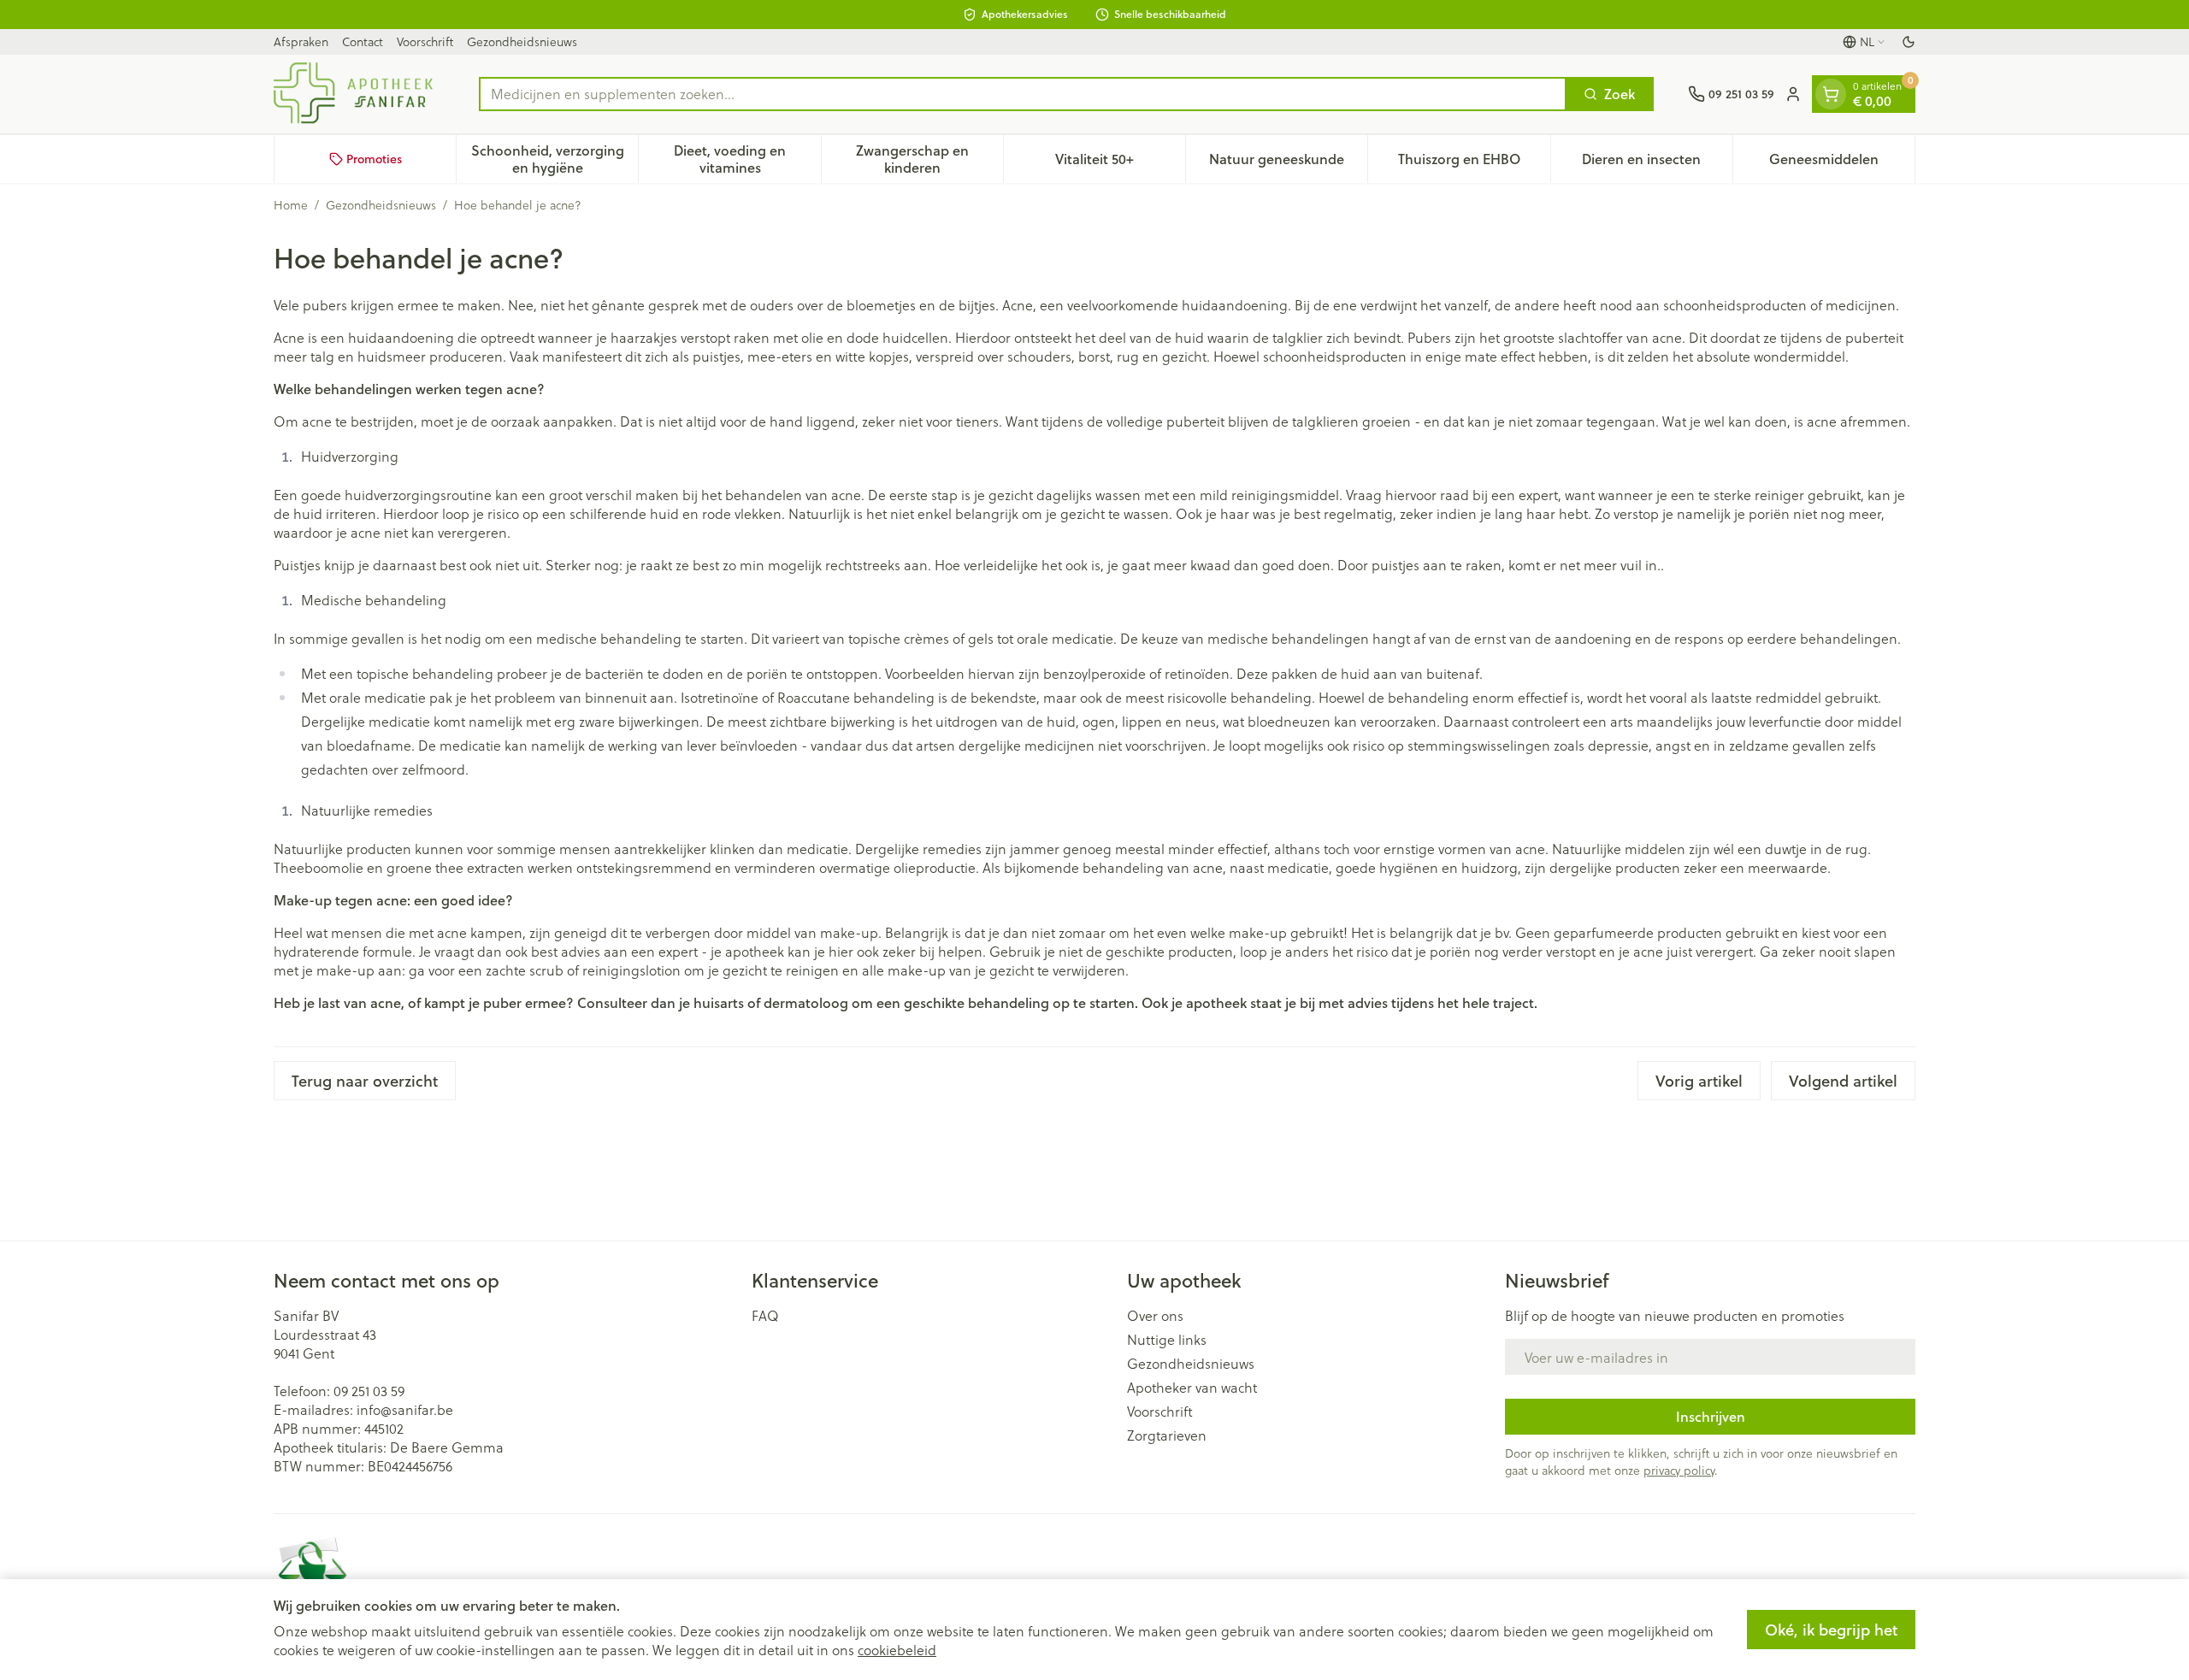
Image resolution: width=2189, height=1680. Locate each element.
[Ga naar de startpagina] (359, 94)
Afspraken (301, 41)
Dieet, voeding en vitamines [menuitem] (747, 159)
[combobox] (1023, 94)
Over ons (1155, 1316)
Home (291, 205)
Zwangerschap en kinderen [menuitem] (929, 159)
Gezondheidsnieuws (522, 41)
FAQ (765, 1316)
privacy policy (1679, 1470)
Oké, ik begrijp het (1831, 1630)
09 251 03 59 (369, 1391)
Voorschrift (425, 41)
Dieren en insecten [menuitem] (1657, 163)
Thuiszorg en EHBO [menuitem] (1474, 163)
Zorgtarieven (1167, 1435)
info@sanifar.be (405, 1409)
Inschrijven (1711, 1416)
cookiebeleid (897, 1650)
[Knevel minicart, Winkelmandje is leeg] (1831, 94)
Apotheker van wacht (1192, 1388)
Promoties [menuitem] (374, 159)
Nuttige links (1167, 1340)
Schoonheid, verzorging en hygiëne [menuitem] (555, 159)
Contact (363, 41)
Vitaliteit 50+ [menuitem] (1120, 163)
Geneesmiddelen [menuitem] (1842, 163)
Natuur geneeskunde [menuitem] (1288, 163)
